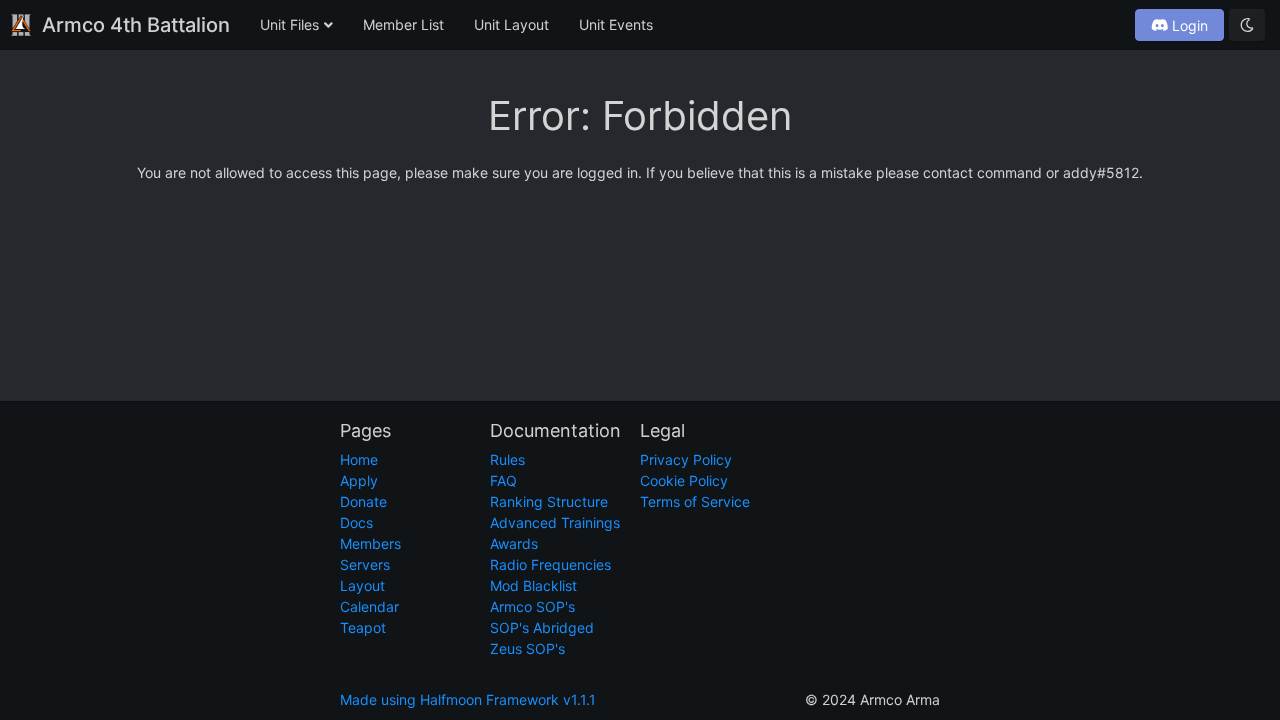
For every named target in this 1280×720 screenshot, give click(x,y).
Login (1188, 25)
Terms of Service (695, 501)
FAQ (503, 480)
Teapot (363, 627)
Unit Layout (511, 24)
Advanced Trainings (555, 522)
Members (370, 543)
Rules (507, 459)
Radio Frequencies (550, 564)
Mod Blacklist (533, 585)
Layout (362, 585)
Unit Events (616, 24)
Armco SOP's (532, 606)
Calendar (369, 606)
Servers (365, 564)
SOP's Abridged (542, 627)
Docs (356, 522)
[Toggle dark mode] (1247, 25)
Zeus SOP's (527, 648)
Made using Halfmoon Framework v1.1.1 (468, 699)
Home (359, 459)
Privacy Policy (686, 459)
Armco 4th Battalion (136, 25)
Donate (363, 501)
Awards (514, 543)
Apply (359, 480)
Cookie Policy (684, 480)
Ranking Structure (549, 501)
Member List (403, 24)
